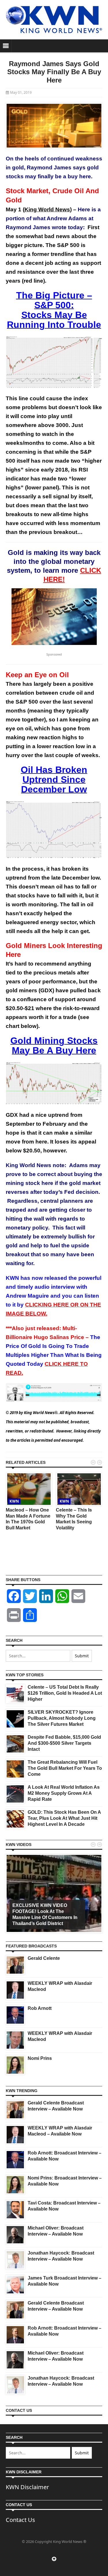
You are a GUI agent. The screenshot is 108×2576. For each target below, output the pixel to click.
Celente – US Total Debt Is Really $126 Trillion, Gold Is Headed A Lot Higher (65, 1693)
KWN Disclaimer (27, 2487)
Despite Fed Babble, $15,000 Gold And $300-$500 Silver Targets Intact (64, 1743)
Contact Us (20, 2520)
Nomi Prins (40, 2058)
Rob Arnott (40, 2008)
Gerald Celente (44, 1958)
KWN (14, 1501)
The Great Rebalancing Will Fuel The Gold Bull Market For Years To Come (65, 1768)
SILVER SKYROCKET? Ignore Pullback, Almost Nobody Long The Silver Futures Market (62, 1718)
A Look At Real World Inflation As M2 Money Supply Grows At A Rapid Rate (64, 1793)
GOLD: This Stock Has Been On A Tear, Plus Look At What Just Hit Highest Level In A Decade (64, 1818)
